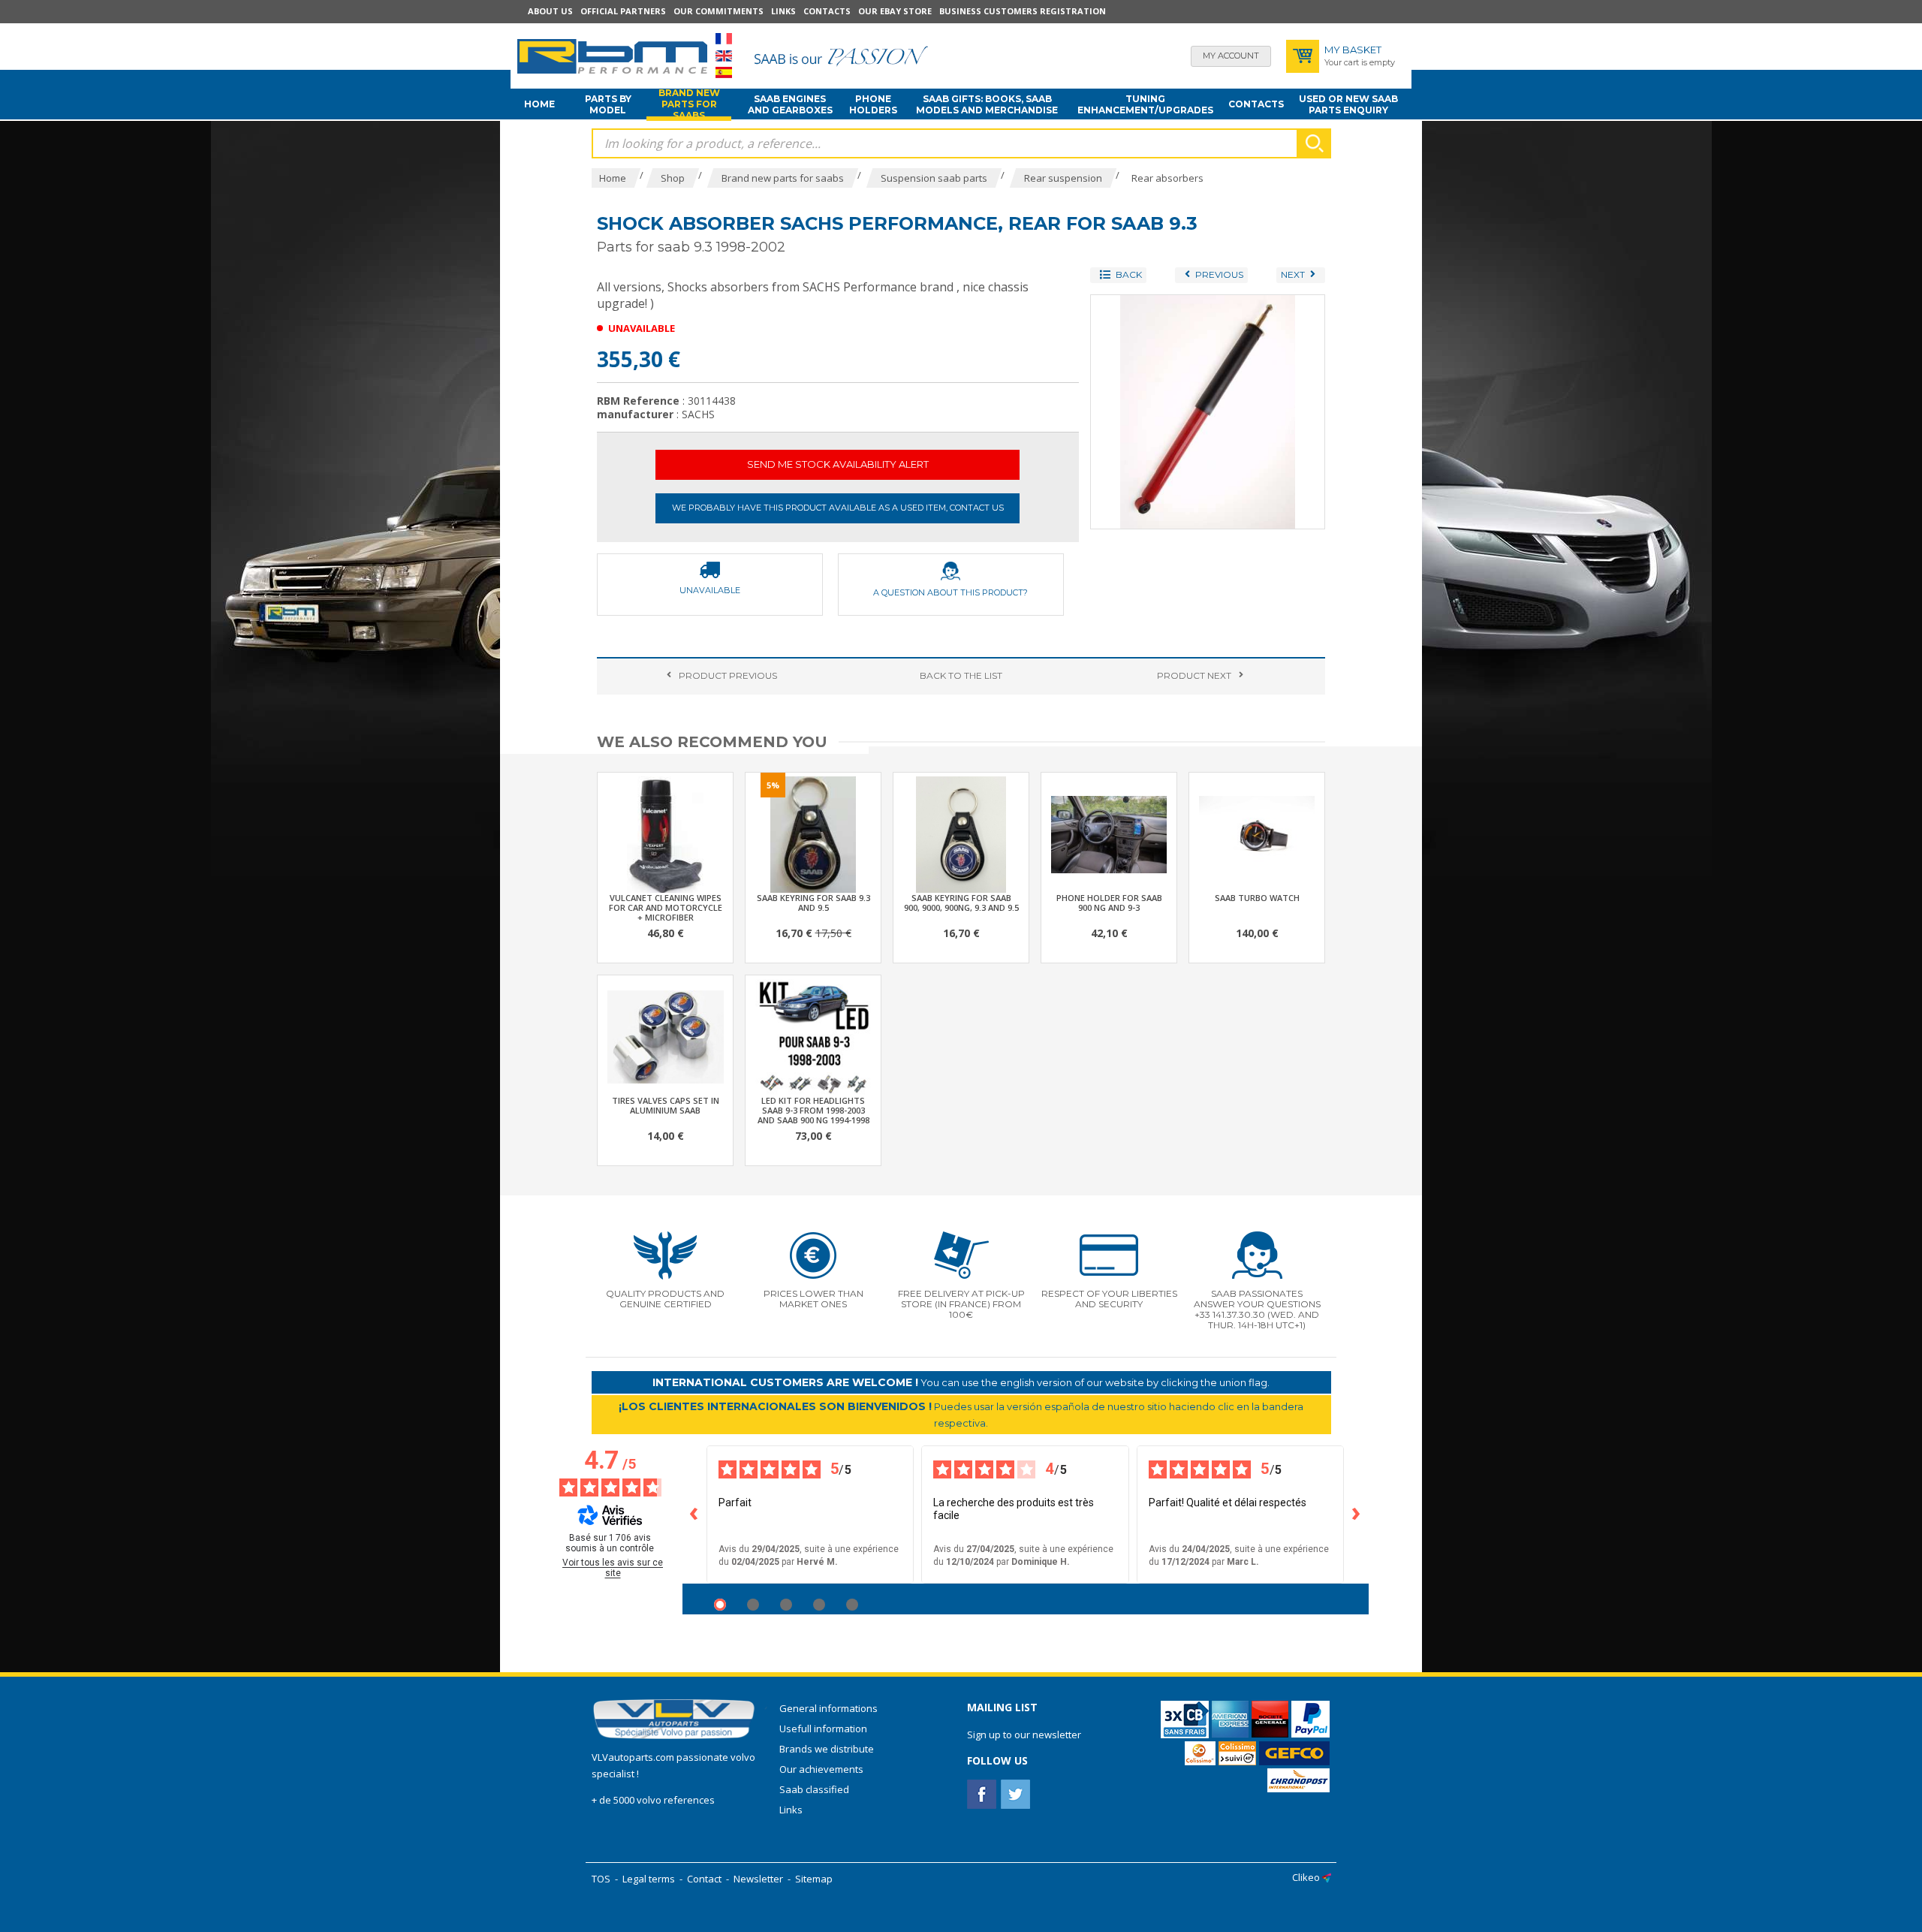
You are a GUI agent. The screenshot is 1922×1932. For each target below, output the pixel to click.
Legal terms (649, 1879)
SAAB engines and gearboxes (790, 104)
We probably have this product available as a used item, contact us (838, 508)
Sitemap (814, 1879)
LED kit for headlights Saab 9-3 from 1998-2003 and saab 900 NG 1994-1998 (813, 1110)
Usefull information (823, 1729)
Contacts (827, 11)
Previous (728, 675)
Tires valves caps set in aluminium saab (666, 1105)
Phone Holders (873, 104)
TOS (601, 1879)
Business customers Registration (1023, 11)
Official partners (623, 11)
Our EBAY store (895, 11)
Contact (704, 1879)
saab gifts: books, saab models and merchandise (987, 104)
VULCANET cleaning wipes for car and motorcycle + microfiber (666, 907)
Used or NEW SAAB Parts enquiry (1348, 104)
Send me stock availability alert (838, 464)
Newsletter (758, 1879)
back (961, 675)
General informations (828, 1708)
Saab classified (814, 1789)
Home (539, 104)
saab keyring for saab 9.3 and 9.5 (813, 903)
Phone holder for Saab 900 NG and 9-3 (1109, 903)
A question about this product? (950, 592)
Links (783, 11)
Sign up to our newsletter (1024, 1735)
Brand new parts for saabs (689, 104)
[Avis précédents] (694, 1515)
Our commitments (718, 11)
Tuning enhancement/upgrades (1145, 104)
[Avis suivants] (1357, 1515)
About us (550, 11)
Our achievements (821, 1769)
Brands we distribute (827, 1749)
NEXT (1194, 675)
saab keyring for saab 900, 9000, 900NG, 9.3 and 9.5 (961, 903)
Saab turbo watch (1257, 898)
